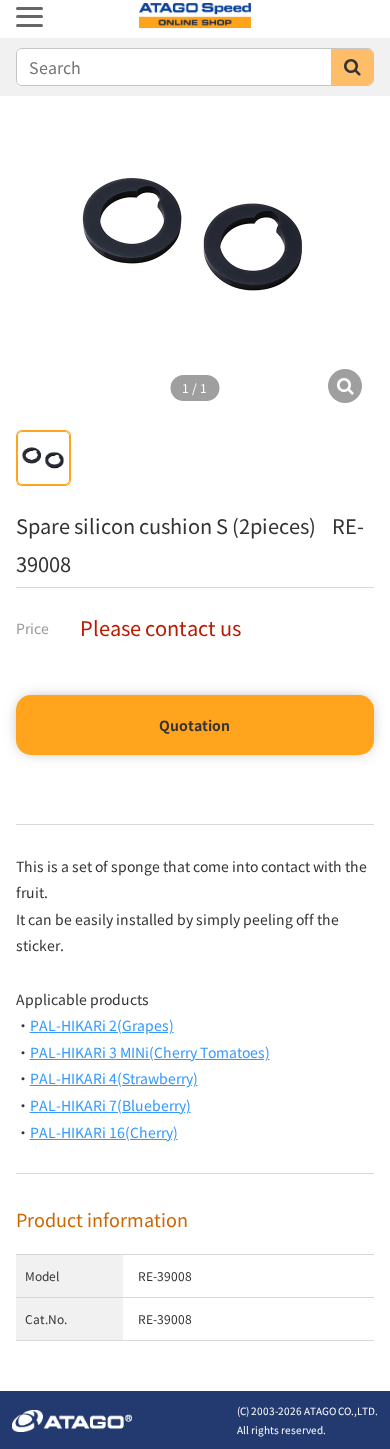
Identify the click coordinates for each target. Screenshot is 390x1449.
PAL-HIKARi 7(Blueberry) (110, 1105)
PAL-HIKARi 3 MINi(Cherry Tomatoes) (150, 1052)
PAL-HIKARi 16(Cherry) (104, 1132)
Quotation (194, 725)
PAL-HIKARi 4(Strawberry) (114, 1078)
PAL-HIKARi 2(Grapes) (102, 1025)
